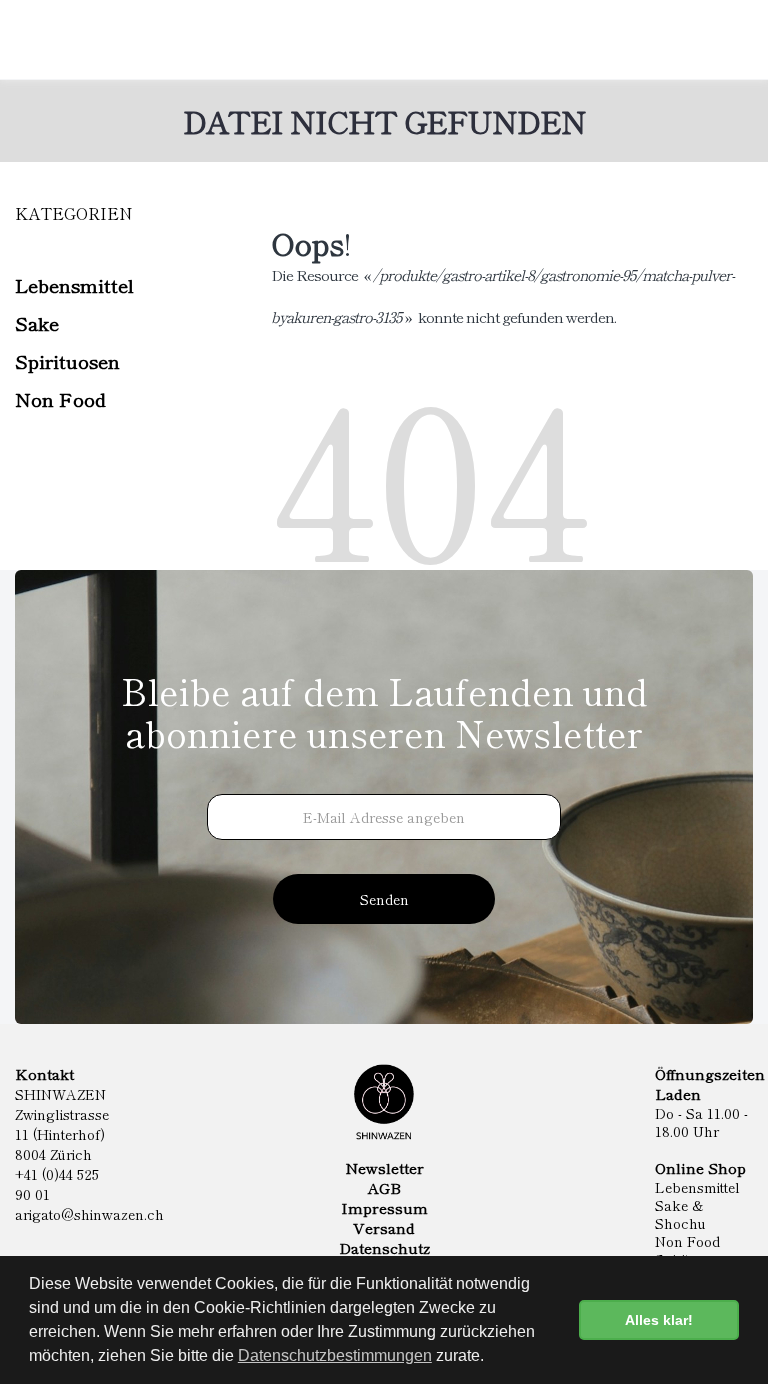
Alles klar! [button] (659, 1320)
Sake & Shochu (680, 1214)
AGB (384, 1188)
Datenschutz (384, 1248)
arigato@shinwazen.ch (89, 1214)
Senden (384, 899)
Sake (37, 322)
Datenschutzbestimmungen (335, 1355)
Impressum (384, 1208)
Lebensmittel (74, 284)
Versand (384, 1228)
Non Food (60, 398)
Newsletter (384, 1168)
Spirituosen (67, 360)
